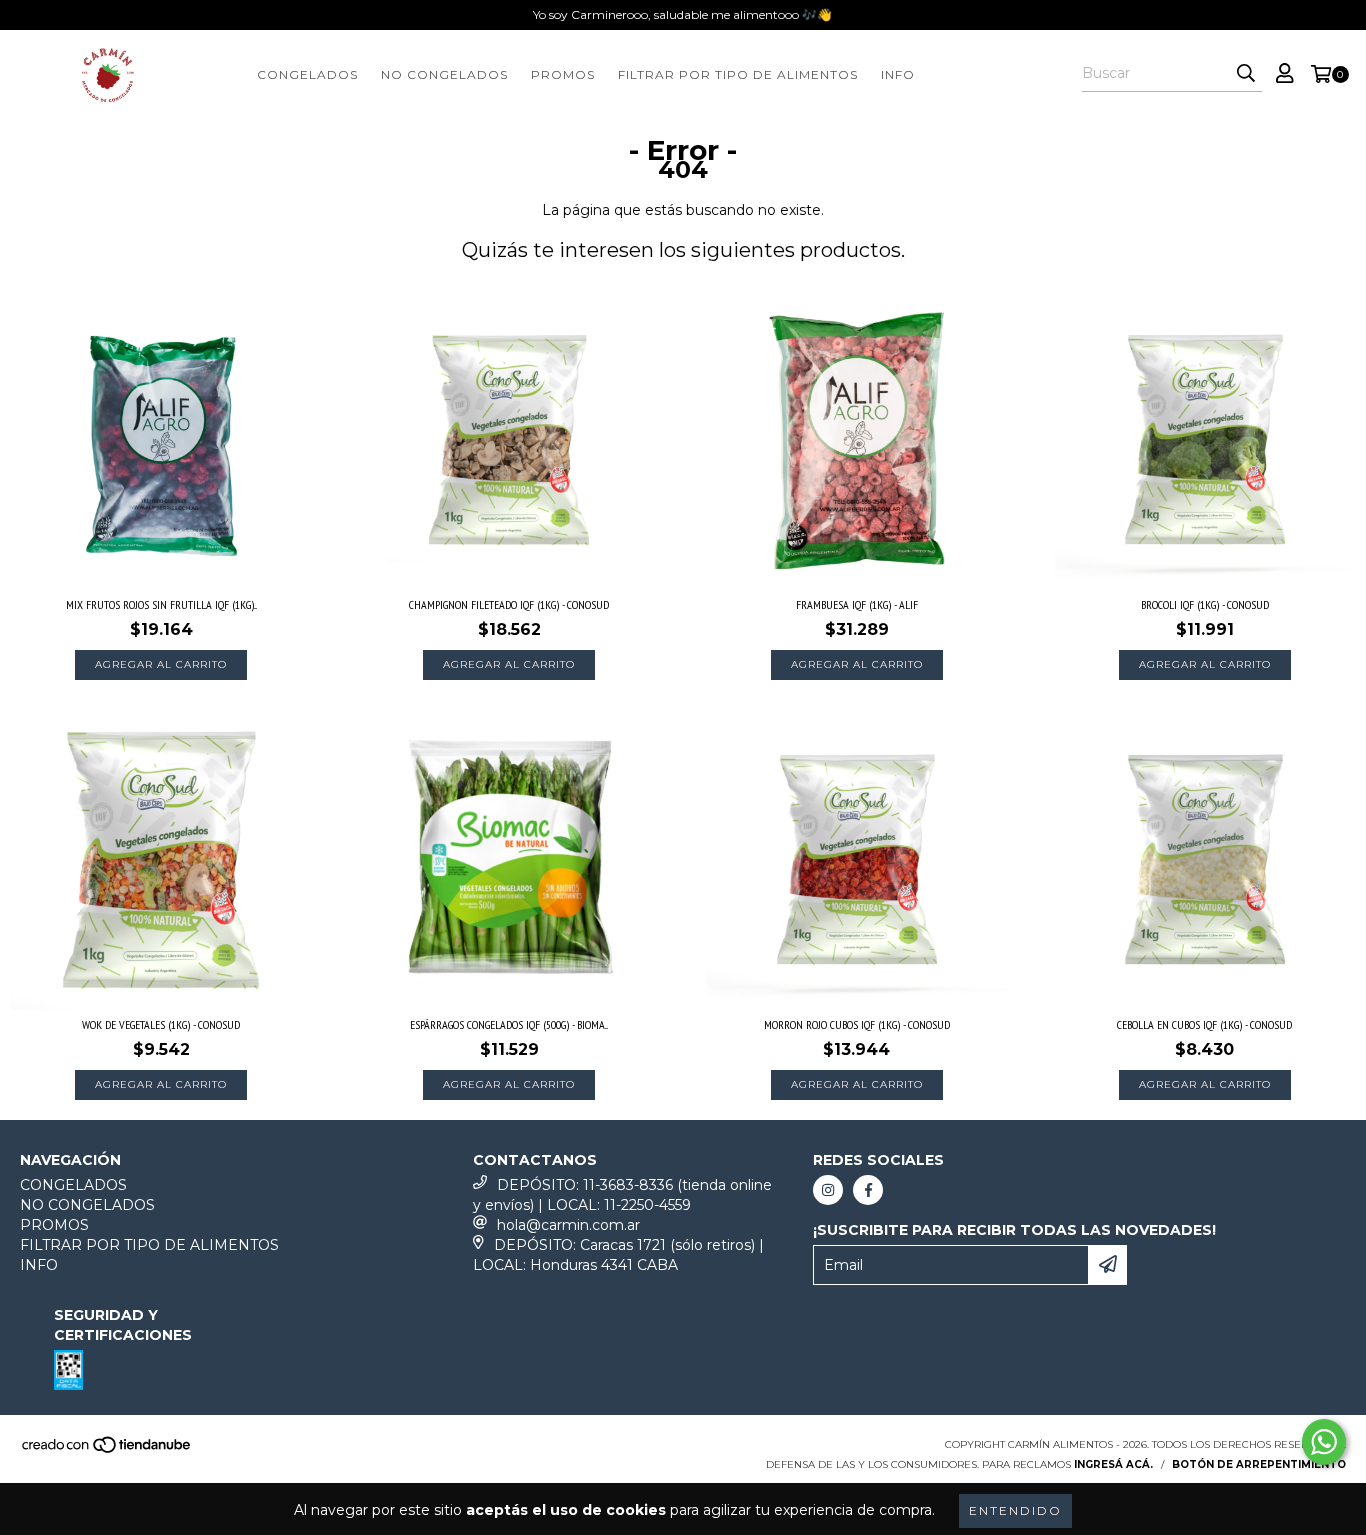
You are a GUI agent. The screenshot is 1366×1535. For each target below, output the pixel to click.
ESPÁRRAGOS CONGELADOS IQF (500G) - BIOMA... (509, 1024)
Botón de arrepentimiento (1259, 1464)
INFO (898, 74)
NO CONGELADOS (444, 74)
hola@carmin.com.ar (568, 1225)
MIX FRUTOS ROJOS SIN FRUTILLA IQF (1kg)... (161, 604)
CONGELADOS (307, 74)
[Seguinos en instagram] (828, 1190)
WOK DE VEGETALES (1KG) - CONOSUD (161, 1024)
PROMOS (563, 74)
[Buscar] (1246, 74)
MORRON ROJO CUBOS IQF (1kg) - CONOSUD (857, 1024)
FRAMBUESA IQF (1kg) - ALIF (857, 604)
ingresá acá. (1113, 1464)
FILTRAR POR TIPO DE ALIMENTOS (738, 74)
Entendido (1015, 1510)
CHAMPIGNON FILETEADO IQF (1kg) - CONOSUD (509, 604)
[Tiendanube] (107, 1450)
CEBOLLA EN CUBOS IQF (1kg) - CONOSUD (1204, 1024)
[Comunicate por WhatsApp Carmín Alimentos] (1324, 1442)
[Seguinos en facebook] (868, 1190)
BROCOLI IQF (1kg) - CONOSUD (1205, 604)
